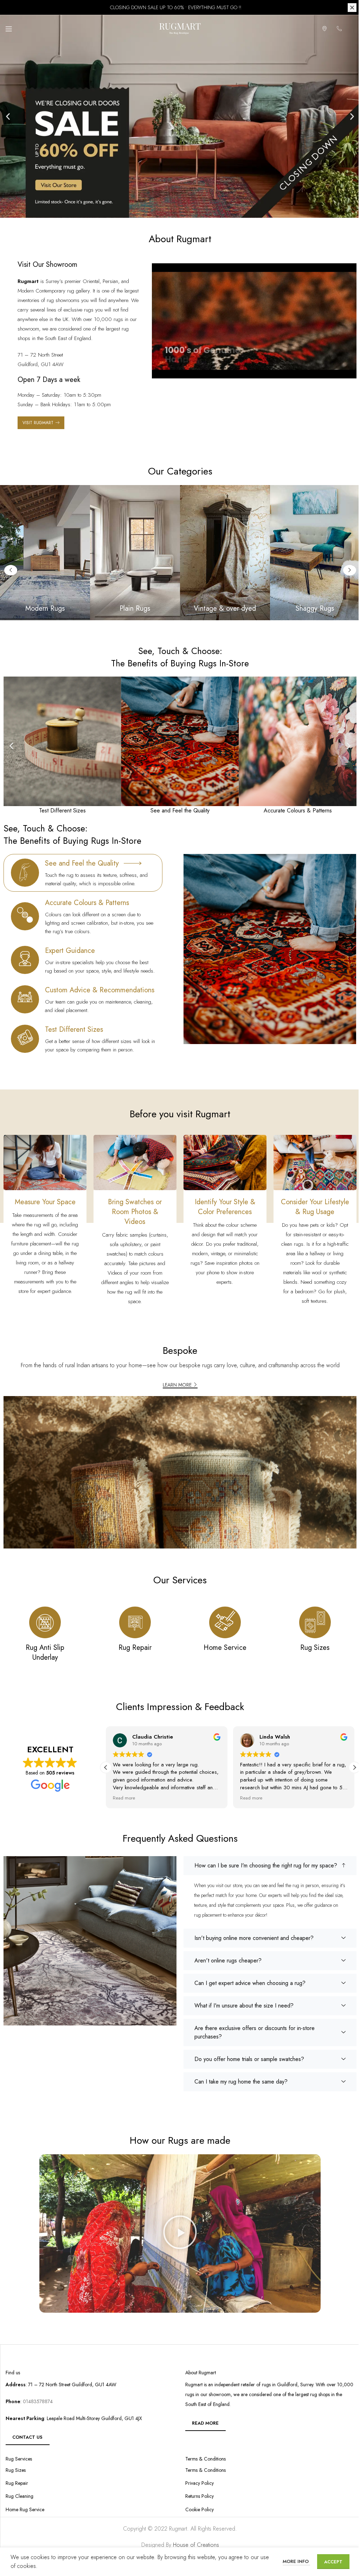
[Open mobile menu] (9, 29)
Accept (328, 2562)
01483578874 (37, 2401)
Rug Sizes (16, 2470)
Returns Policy (197, 2496)
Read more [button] (121, 1798)
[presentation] (192, 937)
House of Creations (193, 2545)
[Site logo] (178, 28)
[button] (5, 116)
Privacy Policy (197, 2483)
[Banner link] (132, 553)
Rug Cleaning (20, 2496)
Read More (203, 2423)
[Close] (347, 8)
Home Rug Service (25, 2510)
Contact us (27, 2437)
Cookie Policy (197, 2510)
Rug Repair (17, 2483)
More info (291, 2561)
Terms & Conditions (203, 2470)
